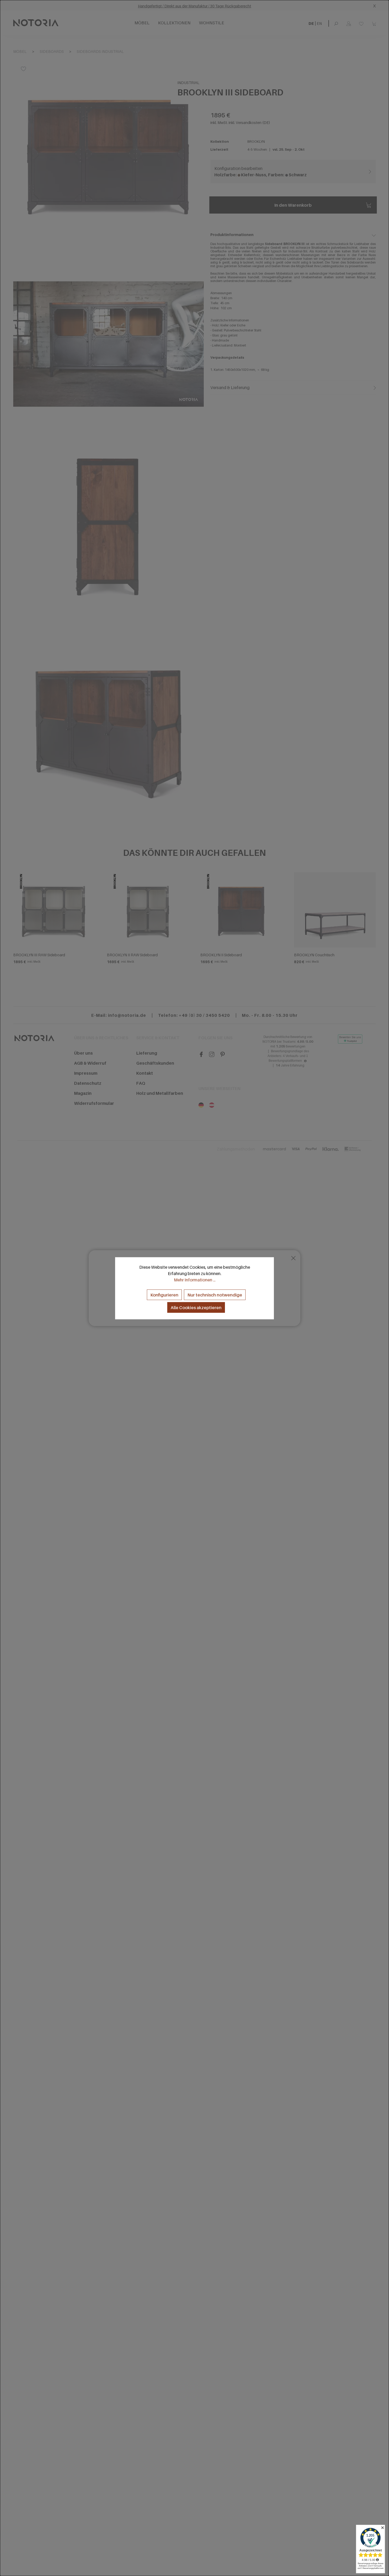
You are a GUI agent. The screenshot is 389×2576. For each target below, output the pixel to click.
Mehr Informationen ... (195, 1280)
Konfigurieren (164, 1295)
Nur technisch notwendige (215, 1295)
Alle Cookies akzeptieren (196, 1307)
